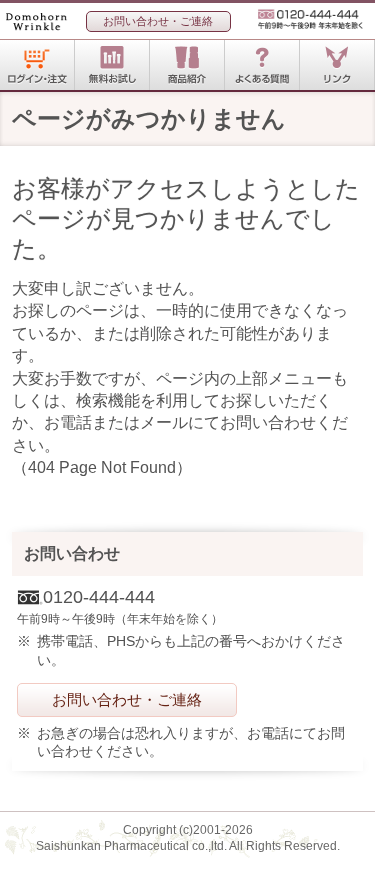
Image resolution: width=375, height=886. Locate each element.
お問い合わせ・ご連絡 (158, 21)
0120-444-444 (302, 19)
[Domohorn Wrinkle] (46, 26)
